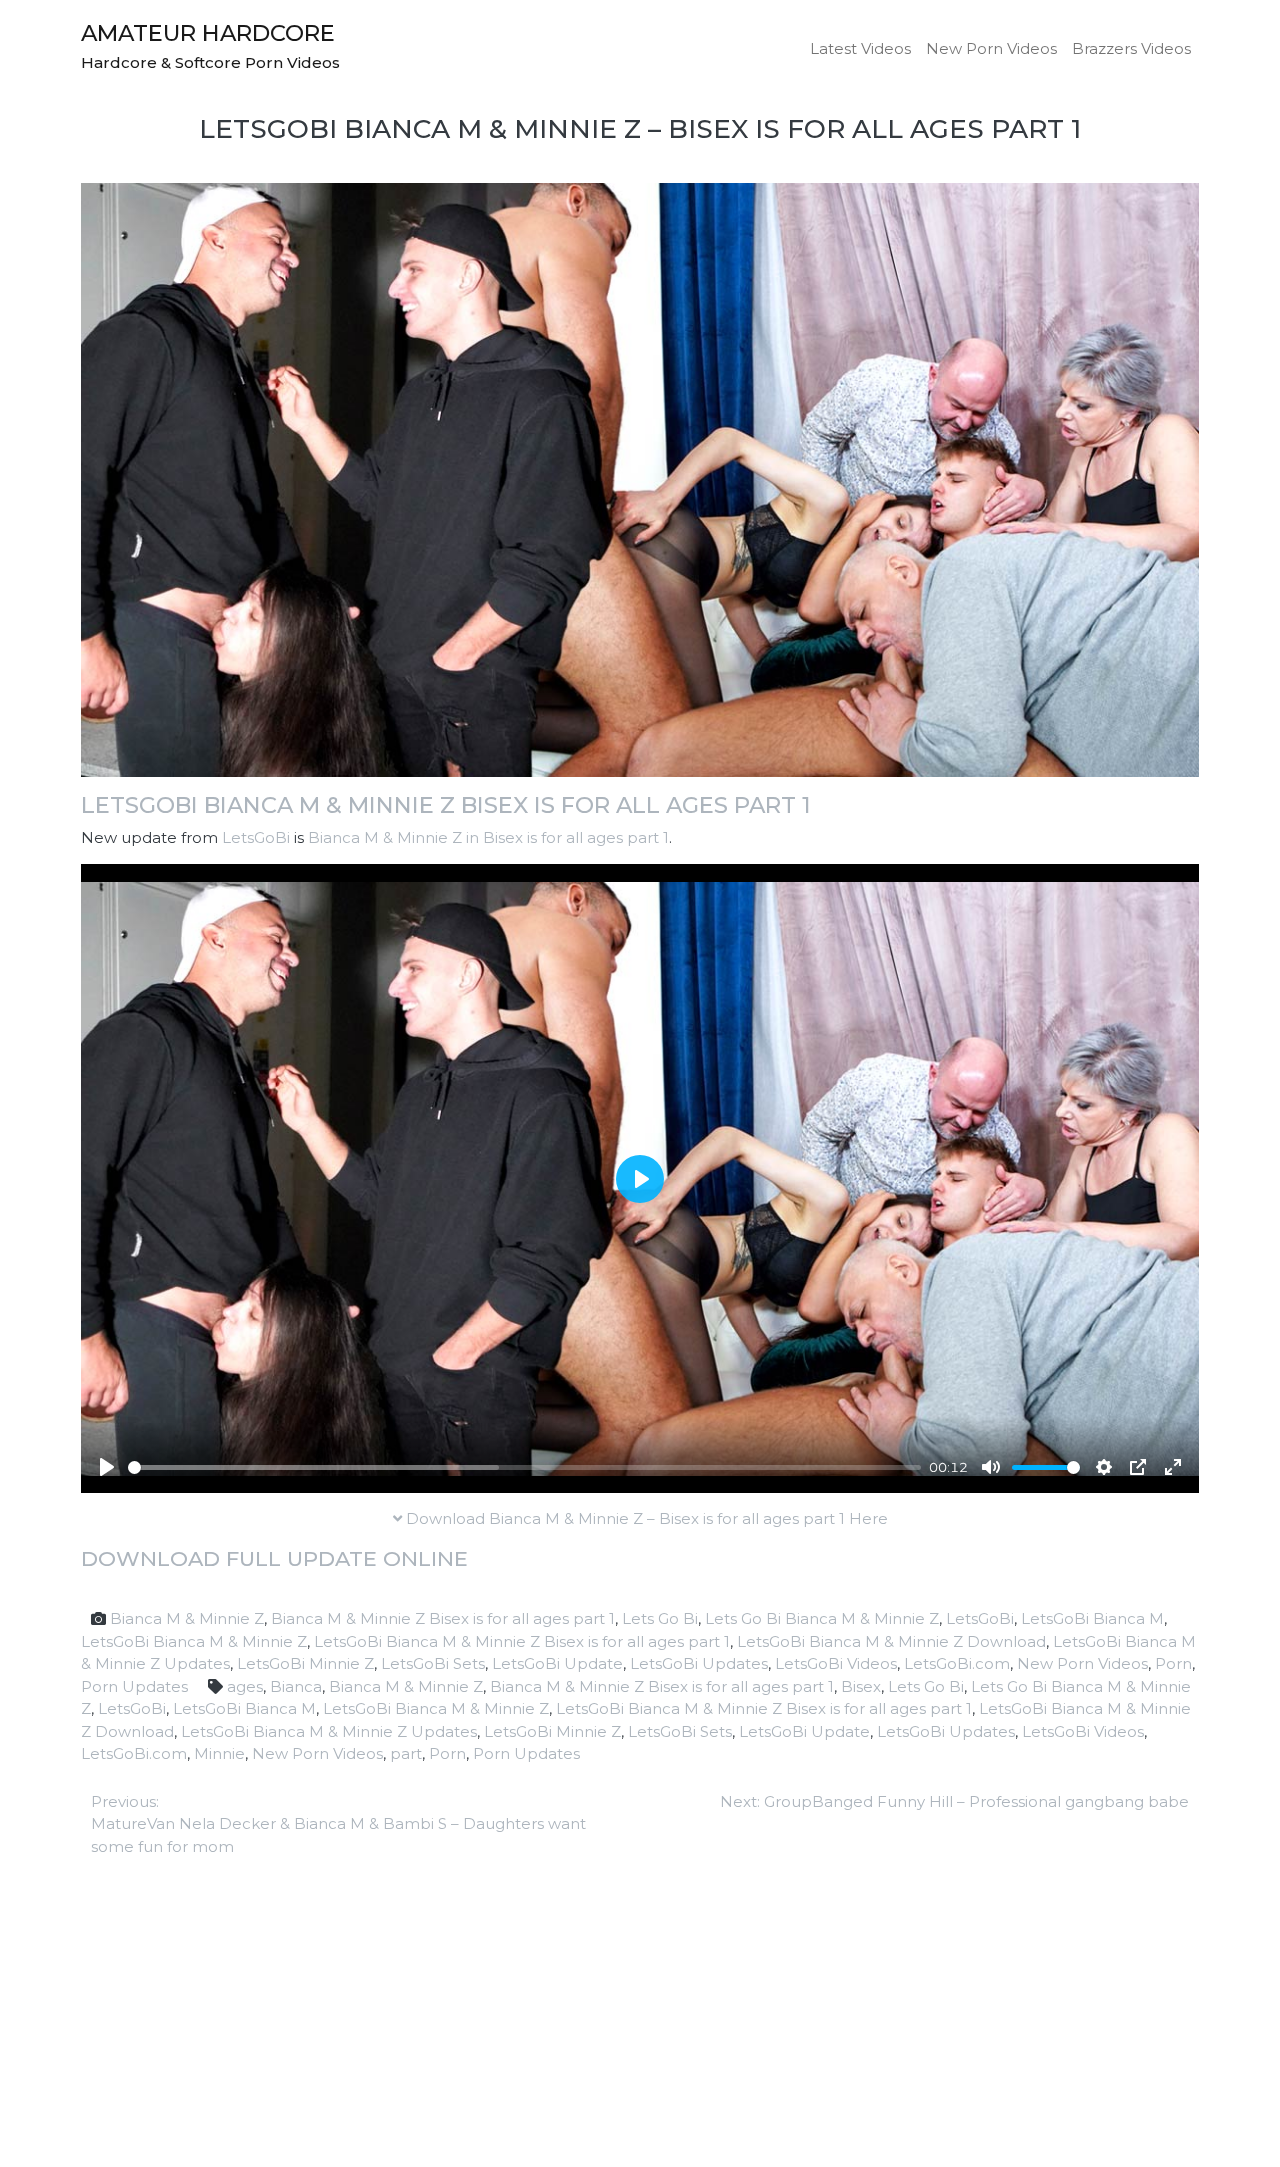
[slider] (524, 1467)
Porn (1173, 1663)
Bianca (296, 1686)
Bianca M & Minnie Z (187, 1618)
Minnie (219, 1753)
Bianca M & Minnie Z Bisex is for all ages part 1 (443, 1618)
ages (245, 1686)
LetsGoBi (256, 837)
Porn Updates (134, 1686)
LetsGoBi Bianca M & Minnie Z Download (891, 1641)
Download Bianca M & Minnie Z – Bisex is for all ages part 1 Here (645, 1518)
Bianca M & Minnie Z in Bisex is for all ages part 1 (488, 837)
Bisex (861, 1686)
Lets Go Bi (660, 1618)
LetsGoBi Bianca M (1092, 1618)
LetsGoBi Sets (433, 1663)
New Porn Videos (991, 48)
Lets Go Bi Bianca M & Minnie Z (822, 1618)
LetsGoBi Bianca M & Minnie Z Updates (329, 1731)
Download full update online (274, 1558)
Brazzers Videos (1131, 48)
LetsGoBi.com (957, 1663)
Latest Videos (860, 48)
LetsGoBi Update (557, 1663)
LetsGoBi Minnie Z (305, 1663)
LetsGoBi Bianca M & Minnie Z (194, 1641)
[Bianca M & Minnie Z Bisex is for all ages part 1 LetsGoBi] (640, 478)
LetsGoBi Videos (836, 1663)
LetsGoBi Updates (699, 1663)
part (406, 1753)
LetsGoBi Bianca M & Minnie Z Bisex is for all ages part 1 (446, 805)
